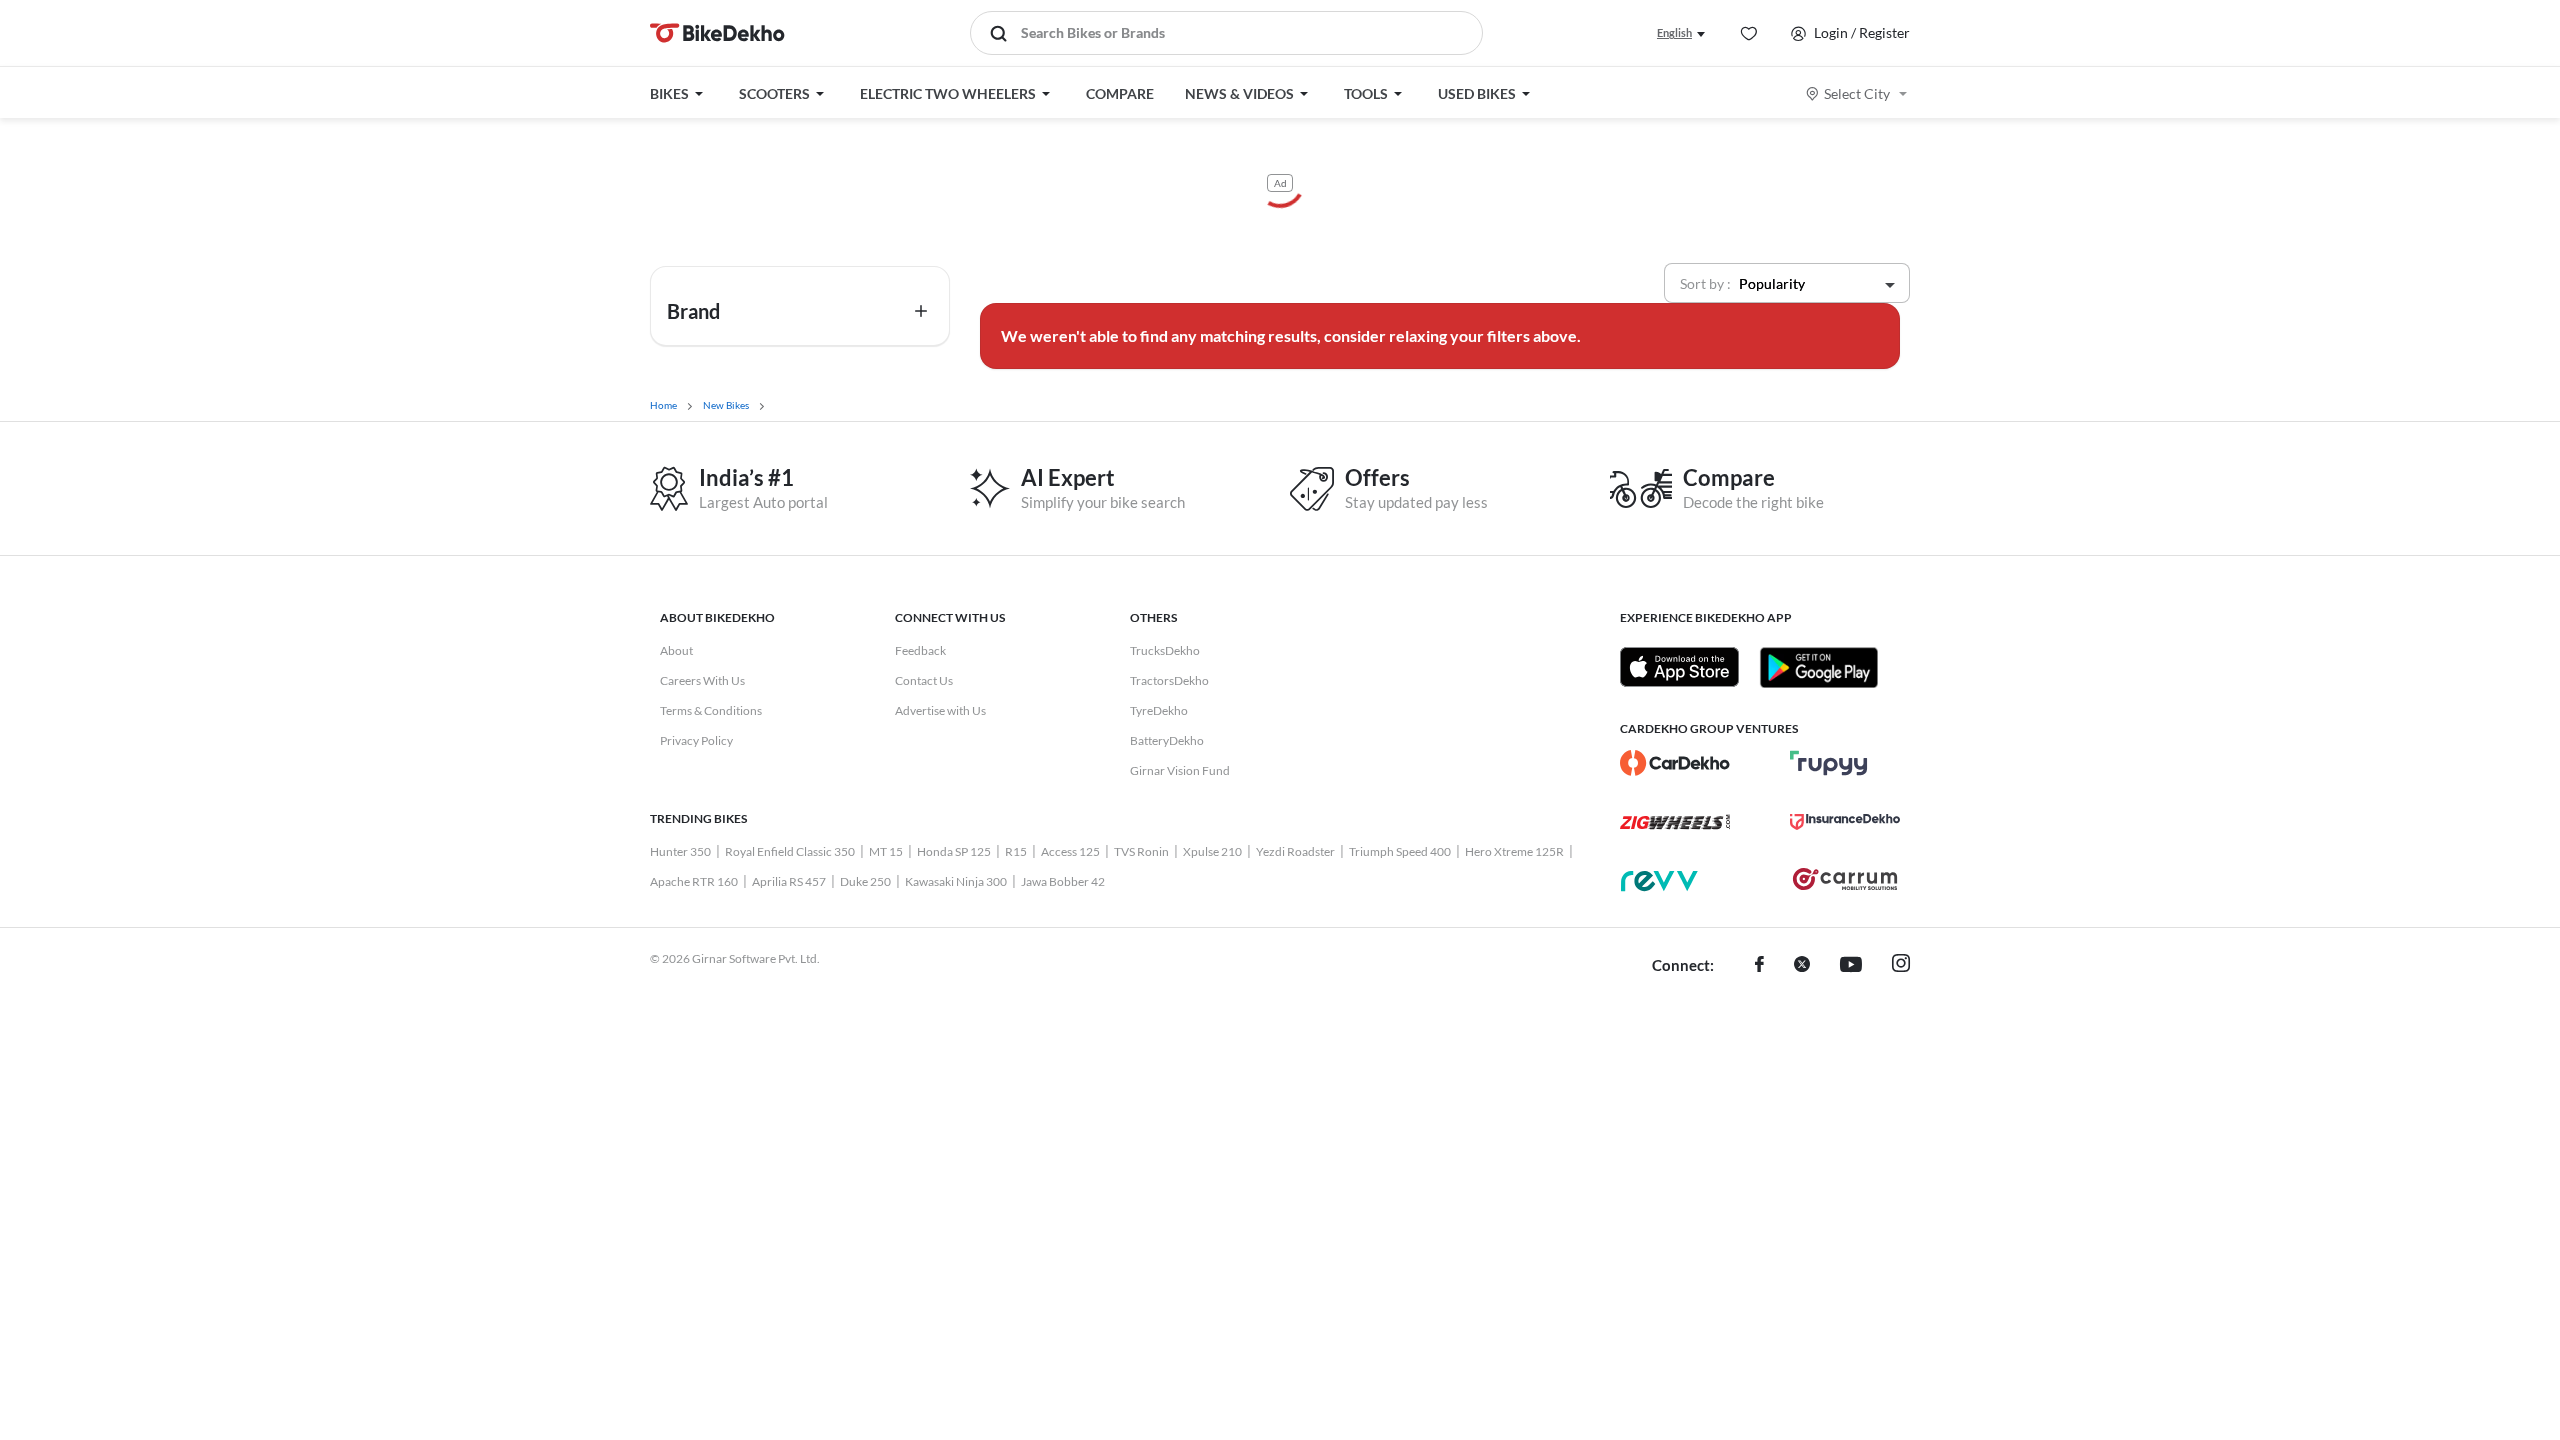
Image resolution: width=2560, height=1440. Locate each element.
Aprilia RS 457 (789, 881)
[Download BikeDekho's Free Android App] (1818, 667)
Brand (693, 311)
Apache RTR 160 (694, 881)
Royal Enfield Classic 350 (790, 851)
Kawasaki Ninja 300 (956, 881)
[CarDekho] (1675, 763)
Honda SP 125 (954, 851)
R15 (1016, 851)
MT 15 (886, 851)
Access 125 (1070, 851)
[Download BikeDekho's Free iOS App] (1679, 667)
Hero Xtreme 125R (1514, 851)
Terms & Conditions (711, 710)
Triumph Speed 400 (1400, 851)
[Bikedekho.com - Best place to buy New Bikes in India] (717, 33)
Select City (1857, 93)
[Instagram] (1901, 966)
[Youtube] (1851, 966)
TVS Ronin (1141, 851)
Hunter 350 (680, 851)
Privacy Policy (696, 740)
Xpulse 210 (1212, 851)
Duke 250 (865, 881)
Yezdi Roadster (1295, 851)
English (1674, 32)
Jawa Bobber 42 (1063, 881)
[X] (1802, 966)
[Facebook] (1759, 966)
